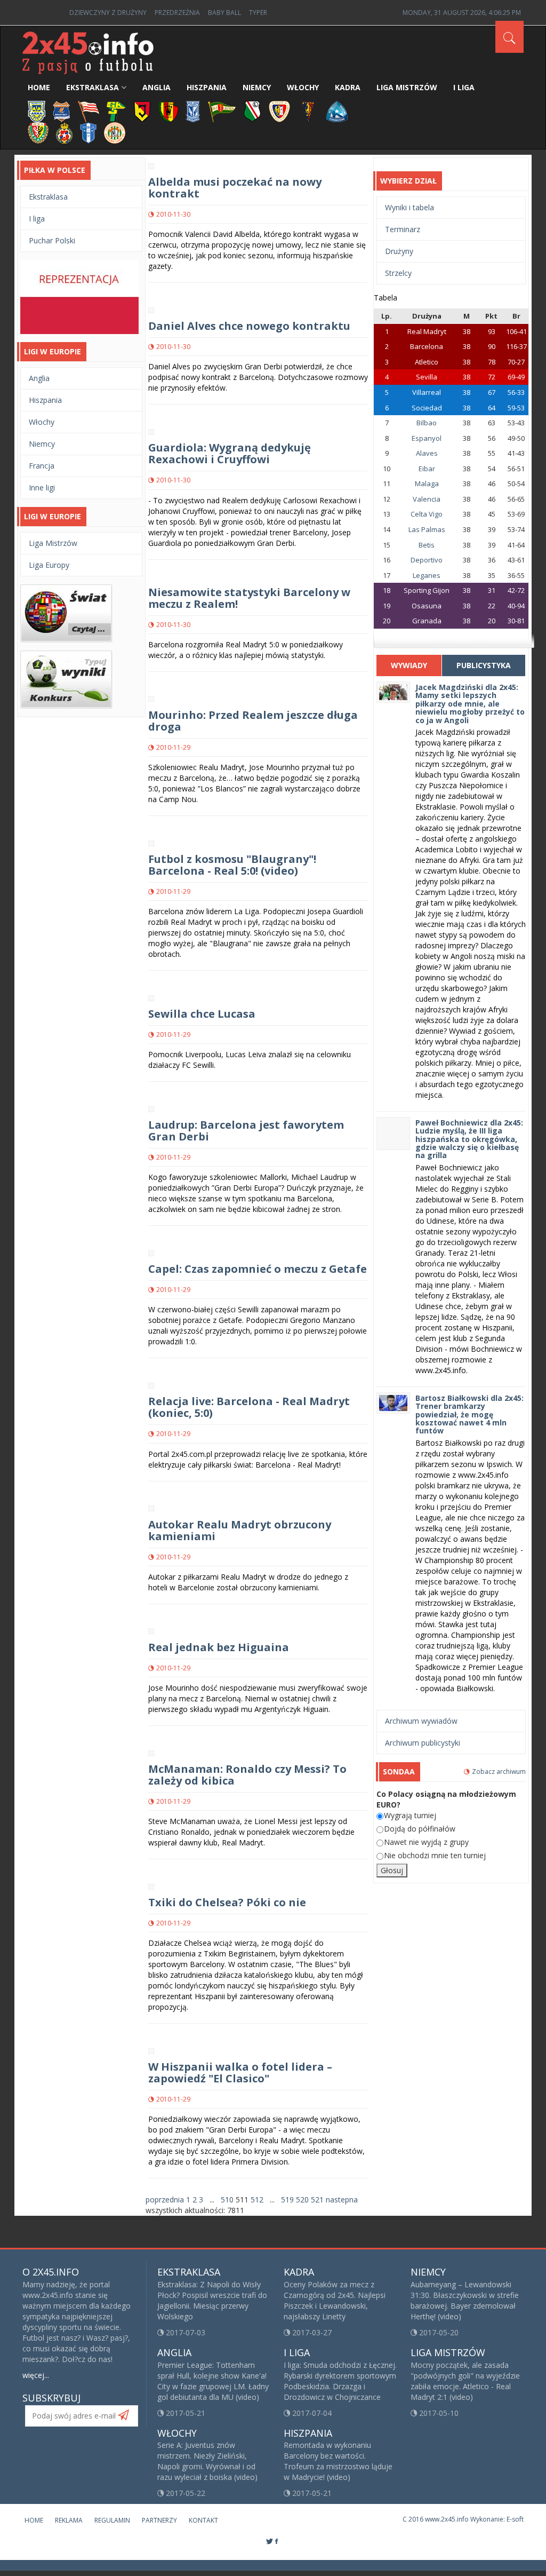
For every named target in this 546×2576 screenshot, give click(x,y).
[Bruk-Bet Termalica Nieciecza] (62, 111)
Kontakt (203, 2520)
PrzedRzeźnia (177, 13)
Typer (258, 13)
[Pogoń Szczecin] (308, 111)
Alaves (427, 453)
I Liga (464, 87)
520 (302, 2199)
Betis (427, 545)
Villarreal (427, 392)
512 (257, 2199)
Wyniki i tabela (409, 207)
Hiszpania (207, 87)
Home (39, 87)
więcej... (36, 2375)
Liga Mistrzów (407, 87)
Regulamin (112, 2520)
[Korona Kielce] (168, 111)
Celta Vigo (427, 514)
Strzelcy (398, 273)
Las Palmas (427, 529)
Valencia (427, 499)
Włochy (303, 87)
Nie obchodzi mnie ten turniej (435, 1855)
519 (287, 2199)
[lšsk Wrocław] (38, 132)
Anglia (156, 87)
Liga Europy (49, 565)
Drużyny (399, 251)
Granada (427, 621)
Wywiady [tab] (409, 665)
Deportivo (427, 560)
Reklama (69, 2520)
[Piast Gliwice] (279, 111)
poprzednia (165, 2199)
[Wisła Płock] (88, 132)
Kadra (348, 87)
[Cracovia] (89, 111)
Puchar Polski (52, 240)
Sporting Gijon (427, 590)
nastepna (342, 2199)
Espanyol (427, 438)
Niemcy (257, 87)
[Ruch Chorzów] (337, 111)
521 (317, 2199)
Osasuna (427, 606)
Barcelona (427, 346)
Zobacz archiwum (499, 1772)
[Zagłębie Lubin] (115, 132)
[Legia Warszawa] (252, 111)
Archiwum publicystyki (423, 1743)
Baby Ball (224, 13)
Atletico (427, 362)
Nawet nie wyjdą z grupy (426, 1842)
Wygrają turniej (410, 1815)
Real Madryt (427, 331)
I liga (37, 219)
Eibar (427, 469)
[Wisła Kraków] (64, 132)
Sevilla (427, 377)
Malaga (427, 484)
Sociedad (427, 408)
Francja (42, 466)
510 (227, 2199)
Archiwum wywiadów (421, 1721)
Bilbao (427, 423)
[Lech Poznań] (193, 111)
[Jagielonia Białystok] (142, 111)
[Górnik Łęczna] (116, 111)
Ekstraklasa (93, 87)
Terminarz (403, 229)
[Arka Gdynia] (37, 111)
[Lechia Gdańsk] (222, 111)
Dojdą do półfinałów (420, 1829)
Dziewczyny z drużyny (108, 13)
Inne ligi (42, 488)
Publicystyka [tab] (484, 665)
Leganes (427, 575)
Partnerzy (159, 2520)
